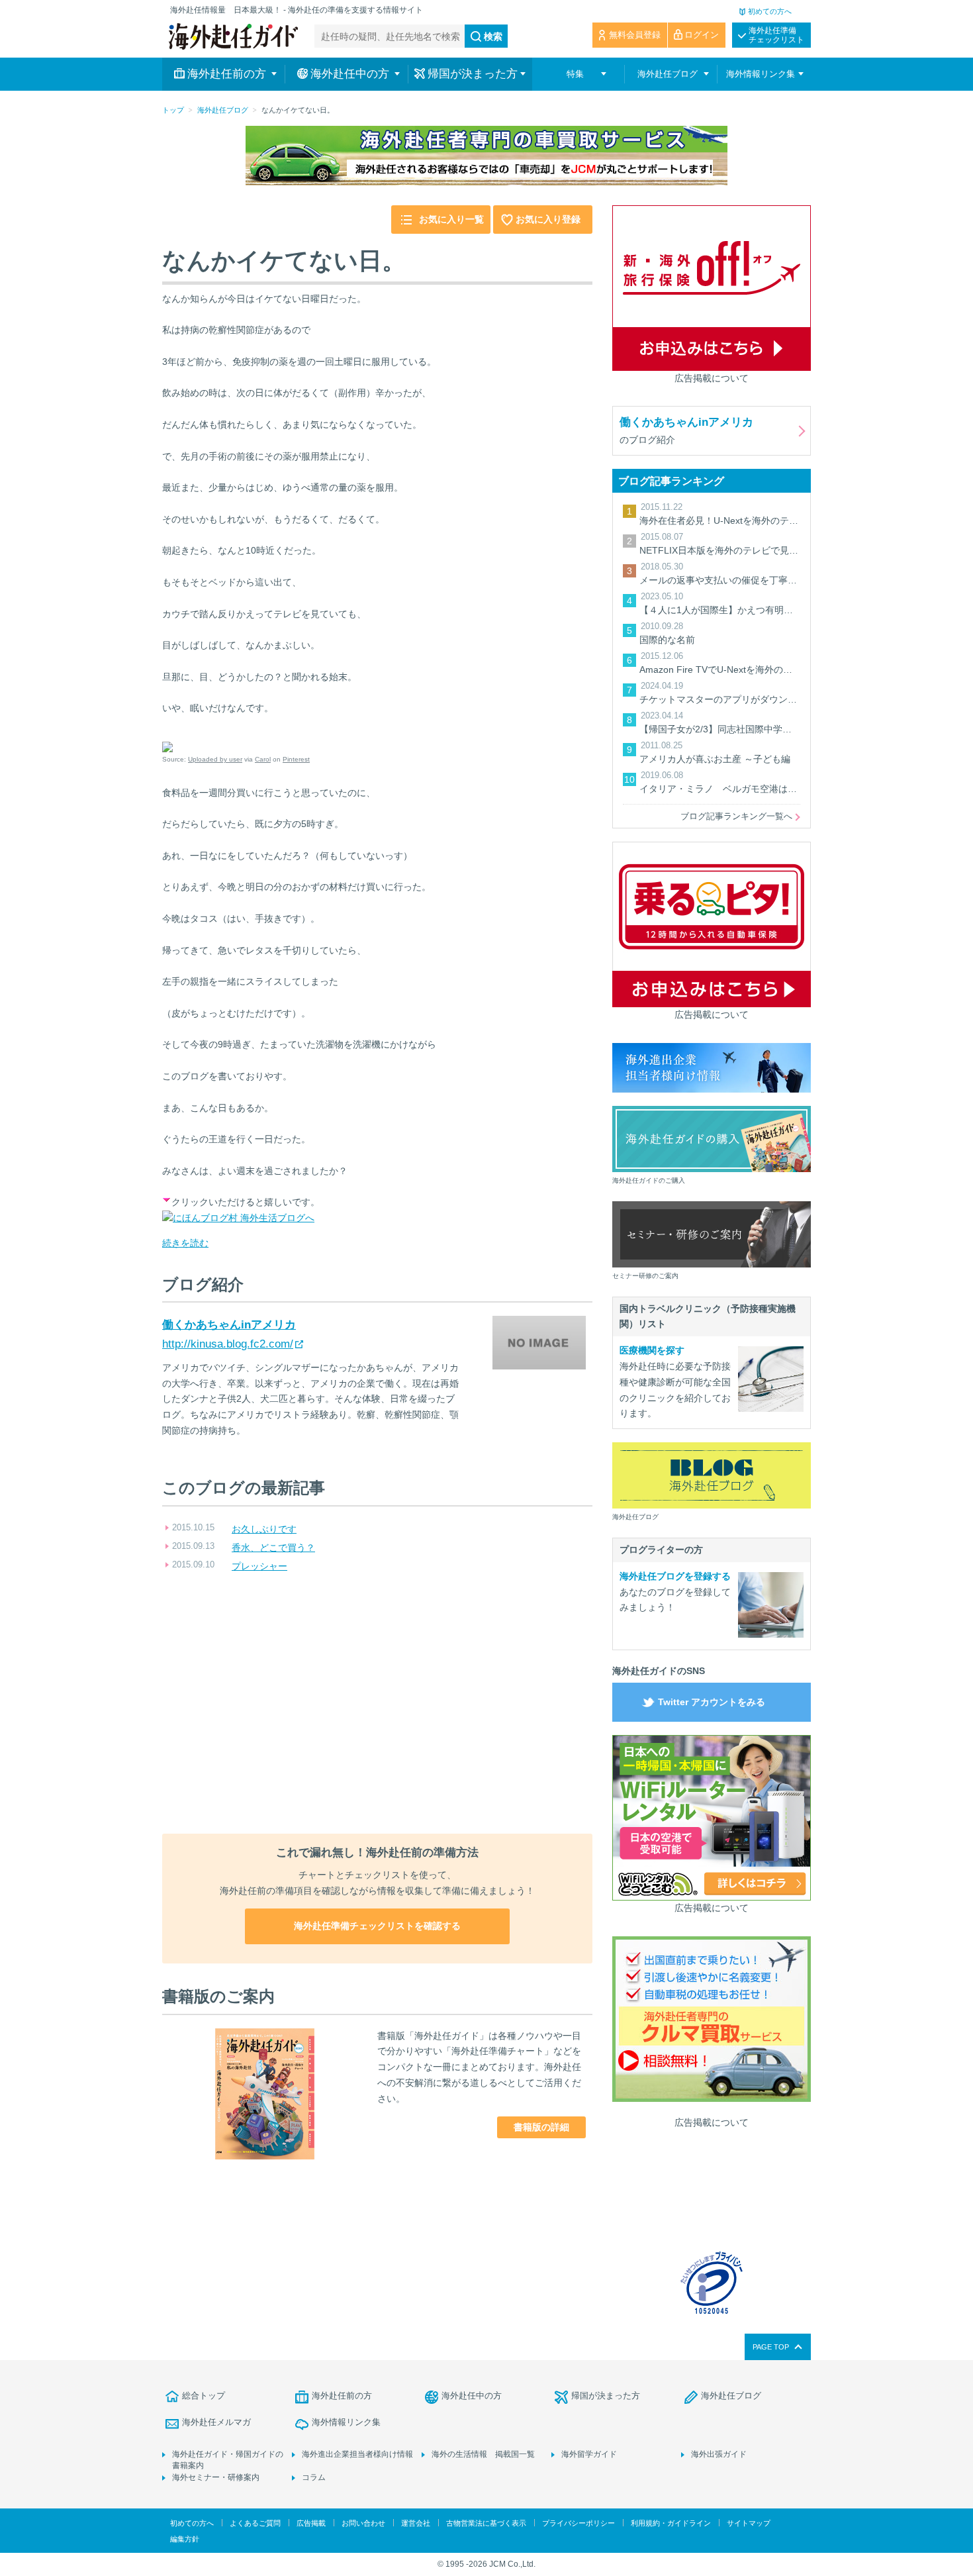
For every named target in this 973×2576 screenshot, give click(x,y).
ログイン (702, 35)
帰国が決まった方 (606, 2396)
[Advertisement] (377, 1705)
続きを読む (185, 1243)
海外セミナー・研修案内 (216, 2477)
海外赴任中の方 (472, 2396)
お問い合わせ (363, 2523)
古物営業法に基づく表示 (486, 2523)
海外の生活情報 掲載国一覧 (483, 2454)
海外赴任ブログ (223, 110)
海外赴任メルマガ (216, 2422)
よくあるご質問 (255, 2523)
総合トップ (204, 2396)
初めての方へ (770, 11)
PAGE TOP (771, 2347)
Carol (263, 759)
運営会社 (416, 2523)
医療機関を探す (652, 1350)
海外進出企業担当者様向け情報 (357, 2454)
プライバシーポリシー (579, 2523)
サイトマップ (749, 2523)
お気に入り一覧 (451, 219)
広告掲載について (712, 378)
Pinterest (296, 759)
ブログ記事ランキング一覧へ (736, 816)
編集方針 (185, 2539)
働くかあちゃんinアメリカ (229, 1325)
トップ (173, 110)
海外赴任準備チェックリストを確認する (377, 1926)
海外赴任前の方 (342, 2396)
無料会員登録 (635, 35)
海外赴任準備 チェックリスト (776, 35)
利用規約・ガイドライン (671, 2523)
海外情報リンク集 (346, 2422)
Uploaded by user (215, 759)
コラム (314, 2477)
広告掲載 (311, 2523)
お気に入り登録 (548, 219)
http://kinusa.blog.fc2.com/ (228, 1344)
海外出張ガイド (719, 2454)
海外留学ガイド (589, 2454)
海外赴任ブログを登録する (675, 1576)
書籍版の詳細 (541, 2127)
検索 (493, 36)
